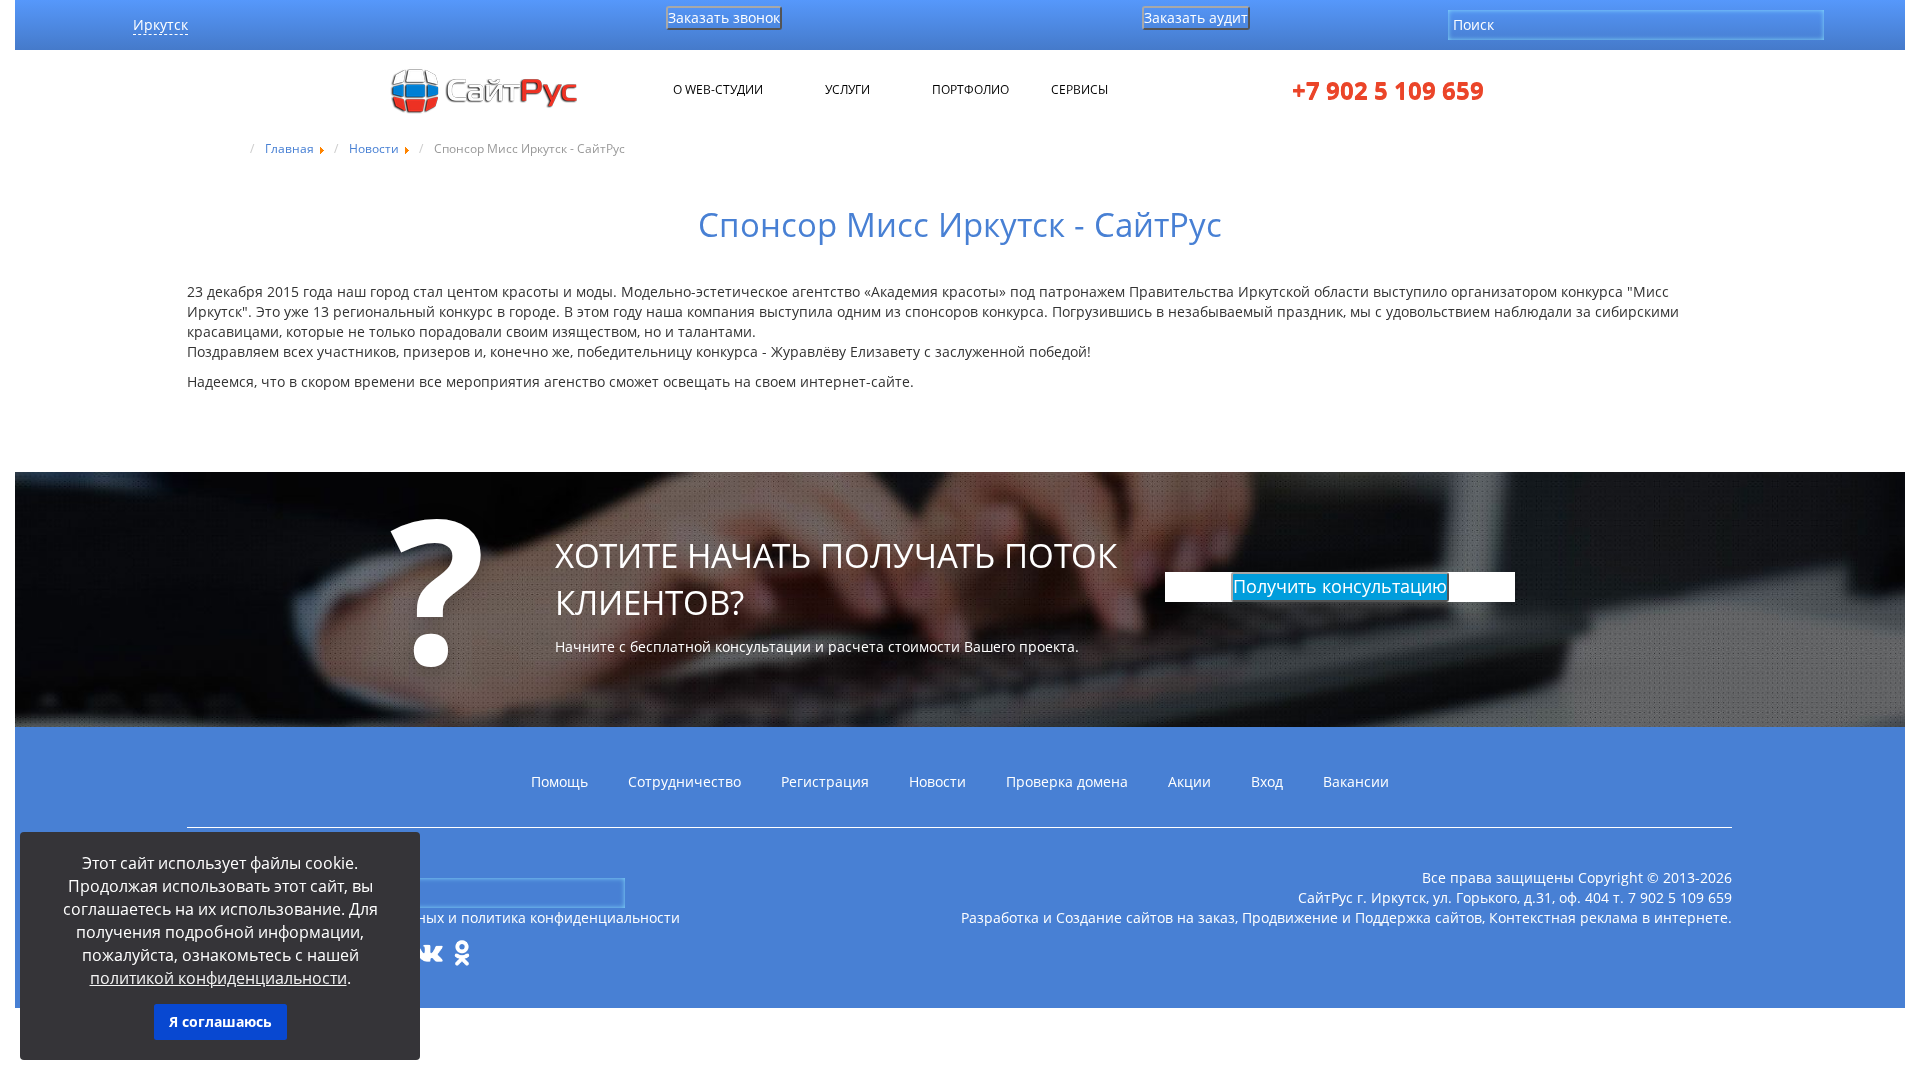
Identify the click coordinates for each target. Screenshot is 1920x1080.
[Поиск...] (1840, 24)
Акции (1189, 781)
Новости (937, 781)
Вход (1267, 781)
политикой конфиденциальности (218, 978)
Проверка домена (1067, 781)
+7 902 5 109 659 (1388, 91)
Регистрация (825, 781)
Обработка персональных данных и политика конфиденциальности (444, 917)
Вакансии (1356, 781)
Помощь (559, 781)
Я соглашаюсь (220, 1021)
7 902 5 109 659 (1680, 897)
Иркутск (160, 24)
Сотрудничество (684, 781)
